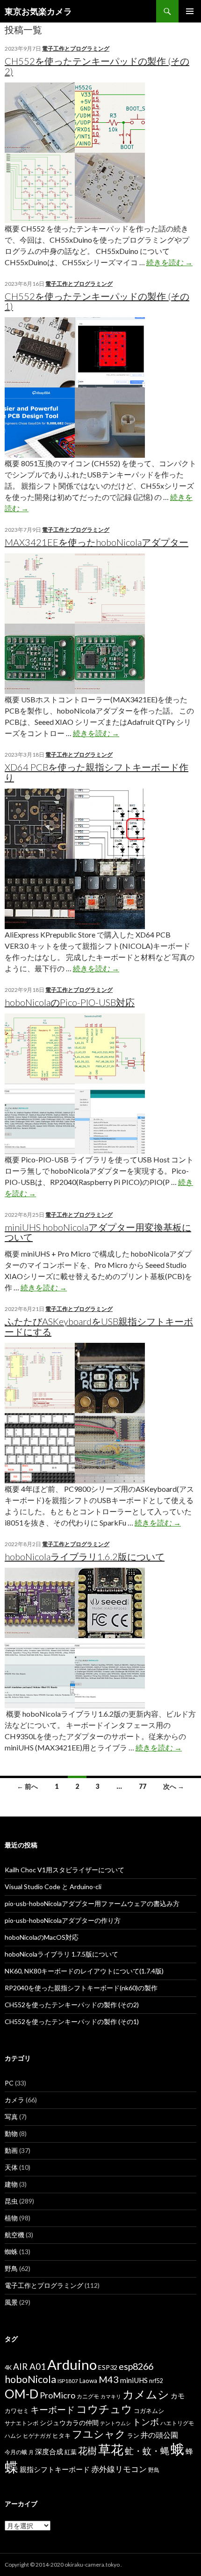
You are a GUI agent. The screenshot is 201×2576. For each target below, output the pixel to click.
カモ (178, 2396)
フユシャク (99, 2434)
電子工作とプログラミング (76, 48)
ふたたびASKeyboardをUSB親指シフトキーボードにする (99, 1326)
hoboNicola (30, 2379)
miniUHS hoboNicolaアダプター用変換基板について (98, 1232)
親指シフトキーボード (55, 2469)
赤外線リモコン (119, 2469)
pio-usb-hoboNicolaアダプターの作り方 (63, 1920)
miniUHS (134, 2380)
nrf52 (156, 2381)
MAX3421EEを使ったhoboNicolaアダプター (97, 542)
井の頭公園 (159, 2435)
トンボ (146, 2422)
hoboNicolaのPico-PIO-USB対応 (70, 1002)
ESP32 (108, 2367)
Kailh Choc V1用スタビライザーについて (65, 1870)
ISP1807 (68, 2381)
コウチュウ (104, 2409)
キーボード (53, 2409)
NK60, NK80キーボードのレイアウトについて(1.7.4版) (84, 1971)
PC (9, 2083)
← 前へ (27, 1786)
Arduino (72, 2364)
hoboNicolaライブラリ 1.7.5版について (61, 1954)
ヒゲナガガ (37, 2436)
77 (143, 1786)
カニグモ (88, 2396)
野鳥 (11, 2268)
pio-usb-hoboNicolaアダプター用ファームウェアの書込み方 (92, 1903)
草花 (111, 2449)
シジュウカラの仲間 (69, 2423)
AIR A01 (29, 2366)
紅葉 (71, 2452)
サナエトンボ (22, 2423)
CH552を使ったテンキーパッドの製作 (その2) (97, 66)
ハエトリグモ (177, 2423)
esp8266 (136, 2366)
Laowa (88, 2381)
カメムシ (146, 2394)
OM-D (22, 2394)
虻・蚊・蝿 (147, 2451)
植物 (11, 2218)
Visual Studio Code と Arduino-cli (53, 1887)
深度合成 (49, 2451)
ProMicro (57, 2395)
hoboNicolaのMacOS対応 (42, 1937)
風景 (11, 2302)
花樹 (87, 2450)
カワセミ (17, 2411)
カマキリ (111, 2396)
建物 (11, 2184)
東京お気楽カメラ (38, 11)
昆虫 (11, 2201)
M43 (109, 2379)
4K (8, 2368)
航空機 (14, 2235)
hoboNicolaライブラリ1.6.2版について (85, 1556)
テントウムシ (115, 2423)
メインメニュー (190, 11)
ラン (133, 2436)
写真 (11, 2117)
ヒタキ (61, 2435)
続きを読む (169, 262)
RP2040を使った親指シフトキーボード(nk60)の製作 (81, 1988)
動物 (11, 2133)
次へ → (174, 1786)
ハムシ (13, 2436)
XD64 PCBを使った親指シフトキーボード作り (97, 772)
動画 (11, 2150)
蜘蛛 (11, 2252)
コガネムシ (149, 2411)
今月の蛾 (16, 2452)
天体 (11, 2167)
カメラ (14, 2100)
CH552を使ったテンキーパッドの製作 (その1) (97, 301)
